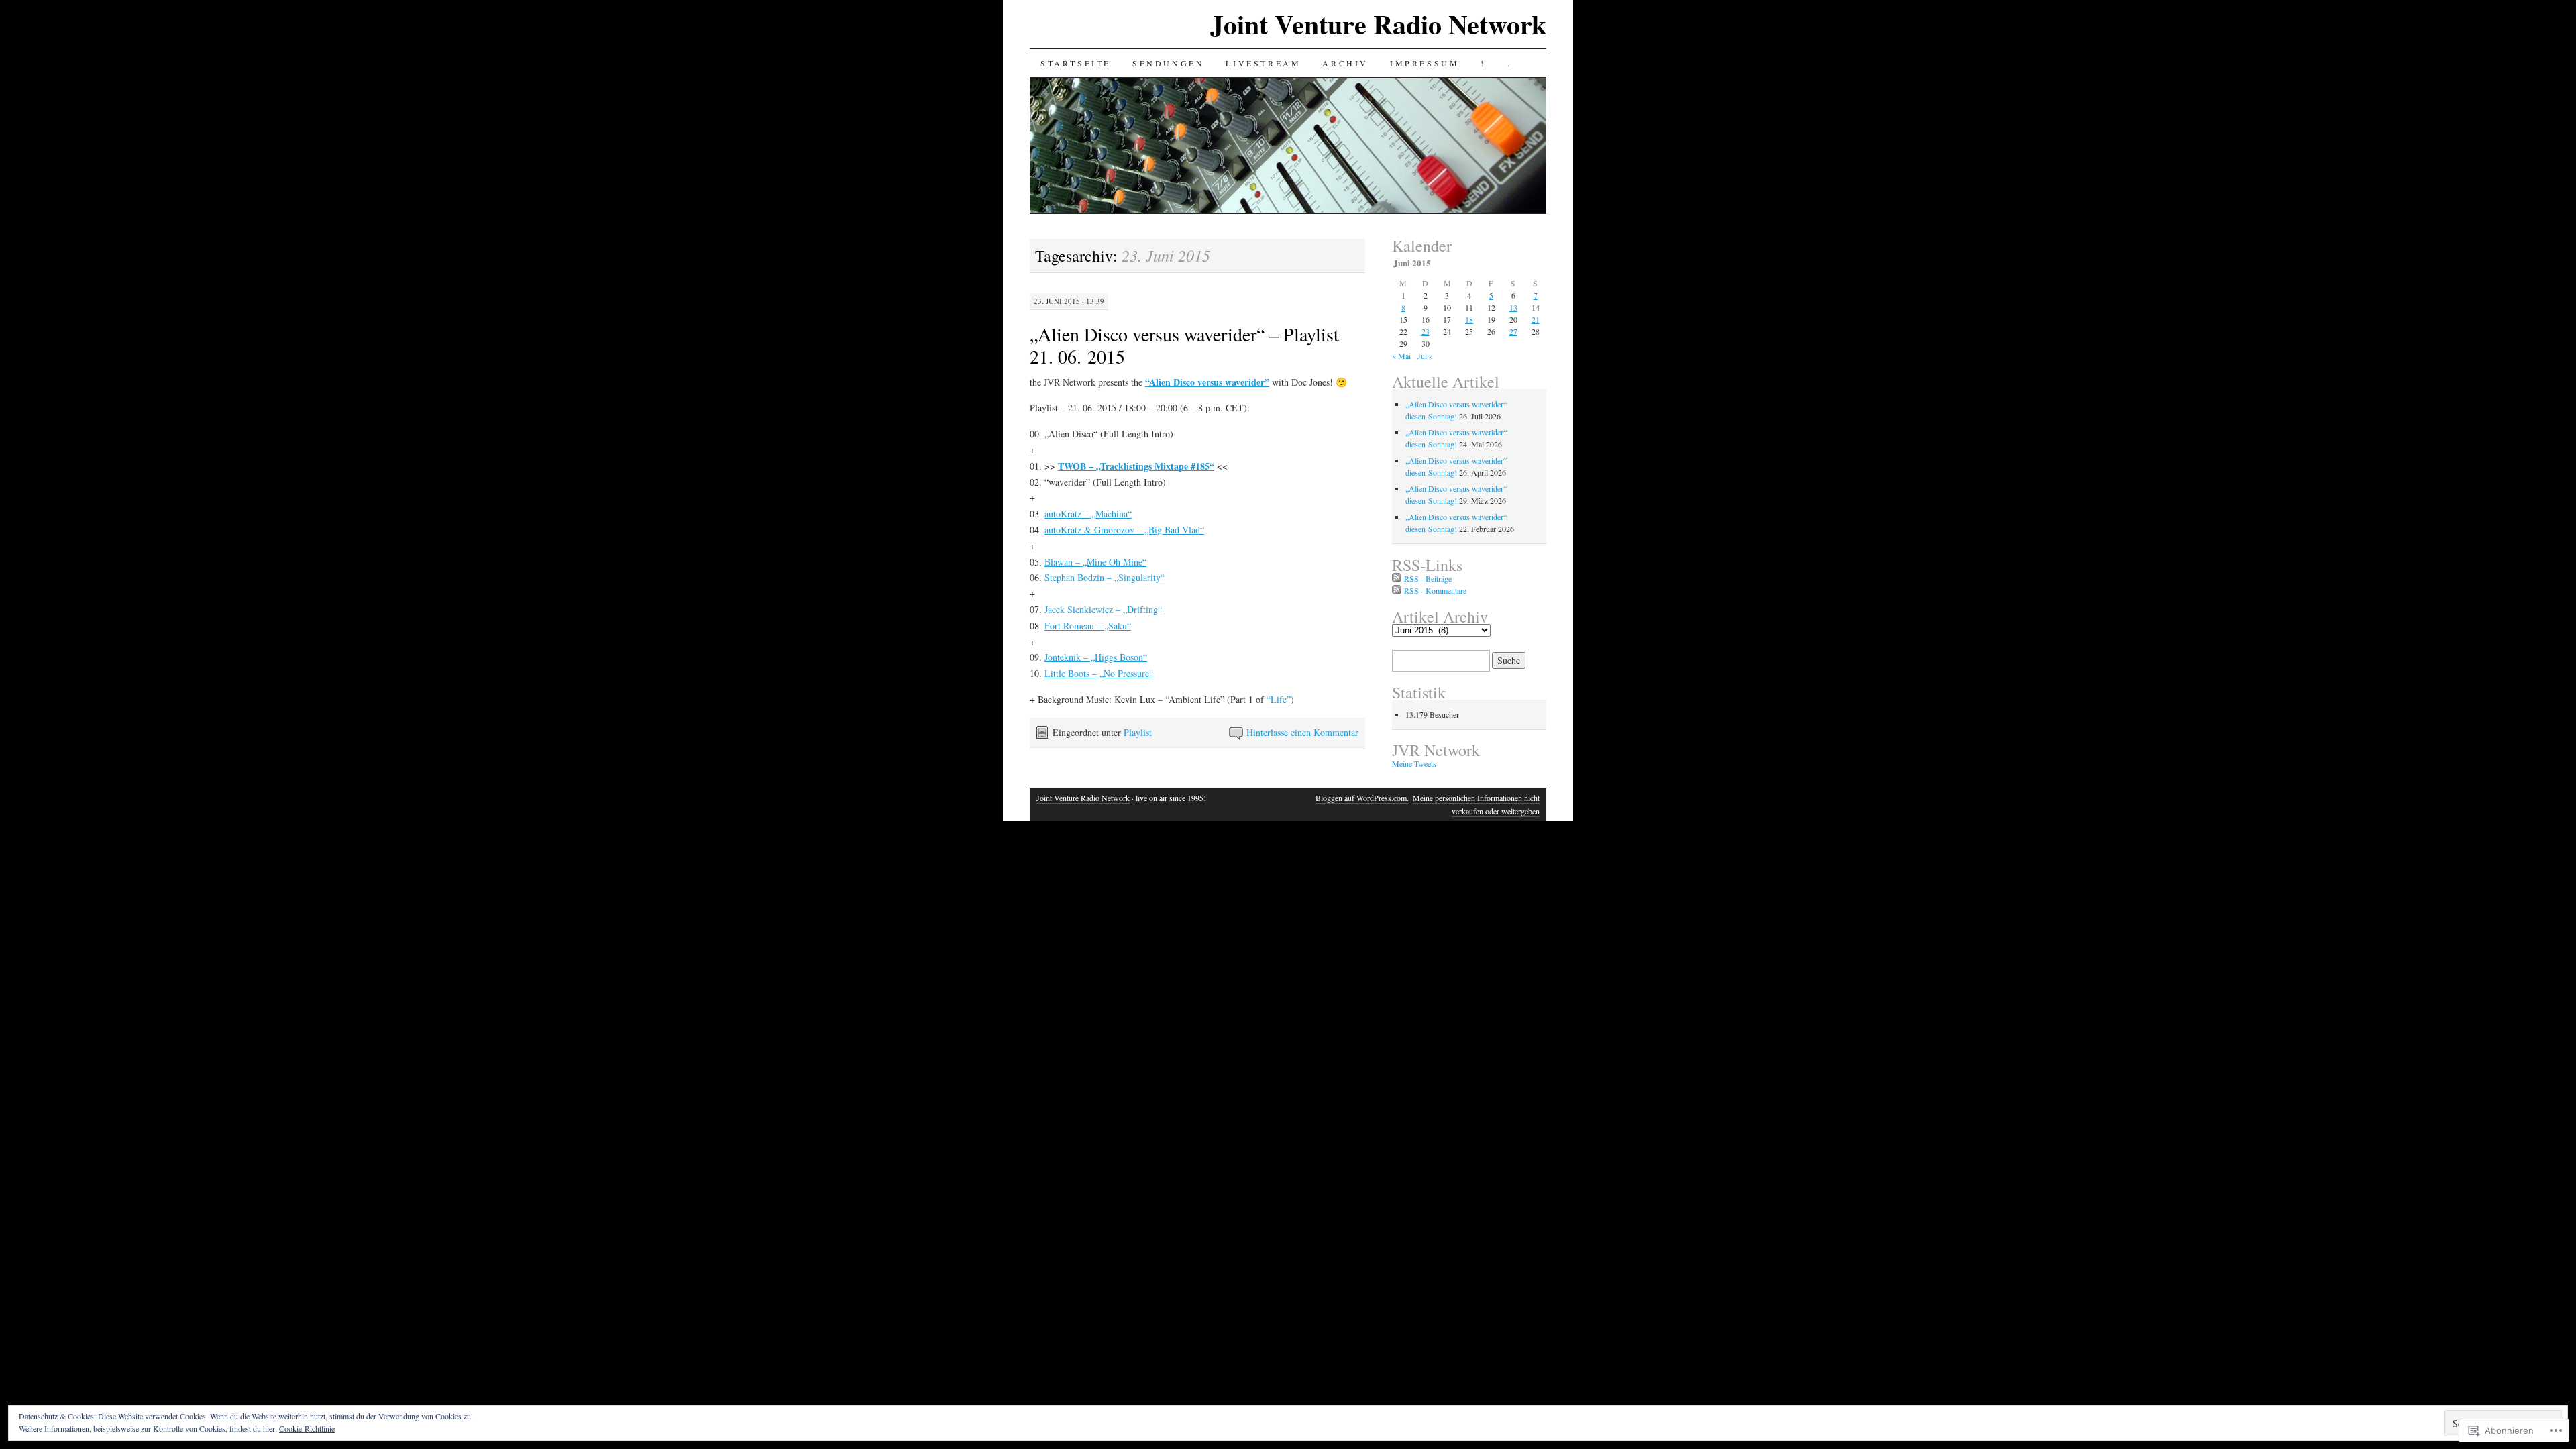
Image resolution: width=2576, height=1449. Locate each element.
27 (1513, 331)
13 (1513, 307)
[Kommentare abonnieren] (1397, 590)
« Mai (1401, 356)
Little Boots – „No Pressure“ (1099, 673)
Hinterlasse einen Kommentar (1302, 732)
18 (1469, 319)
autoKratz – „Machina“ (1088, 514)
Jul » (1425, 356)
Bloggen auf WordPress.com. (1362, 798)
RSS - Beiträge (1428, 578)
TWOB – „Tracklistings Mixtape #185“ (1136, 466)
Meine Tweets (1414, 763)
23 (1426, 331)
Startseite (1076, 63)
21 (1536, 319)
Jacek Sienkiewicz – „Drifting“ (1103, 609)
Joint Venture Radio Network (1378, 24)
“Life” (1279, 699)
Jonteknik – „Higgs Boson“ (1096, 657)
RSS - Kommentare (1435, 590)
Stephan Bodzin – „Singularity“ (1105, 577)
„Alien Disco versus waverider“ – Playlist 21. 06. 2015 (1184, 345)
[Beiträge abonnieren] (1397, 578)
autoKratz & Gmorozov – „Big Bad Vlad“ (1124, 530)
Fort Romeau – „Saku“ (1088, 626)
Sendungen (1168, 63)
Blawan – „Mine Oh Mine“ (1095, 562)
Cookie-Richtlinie (307, 1428)
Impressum (1425, 63)
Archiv (1345, 63)
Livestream (1263, 63)
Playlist (1138, 732)
